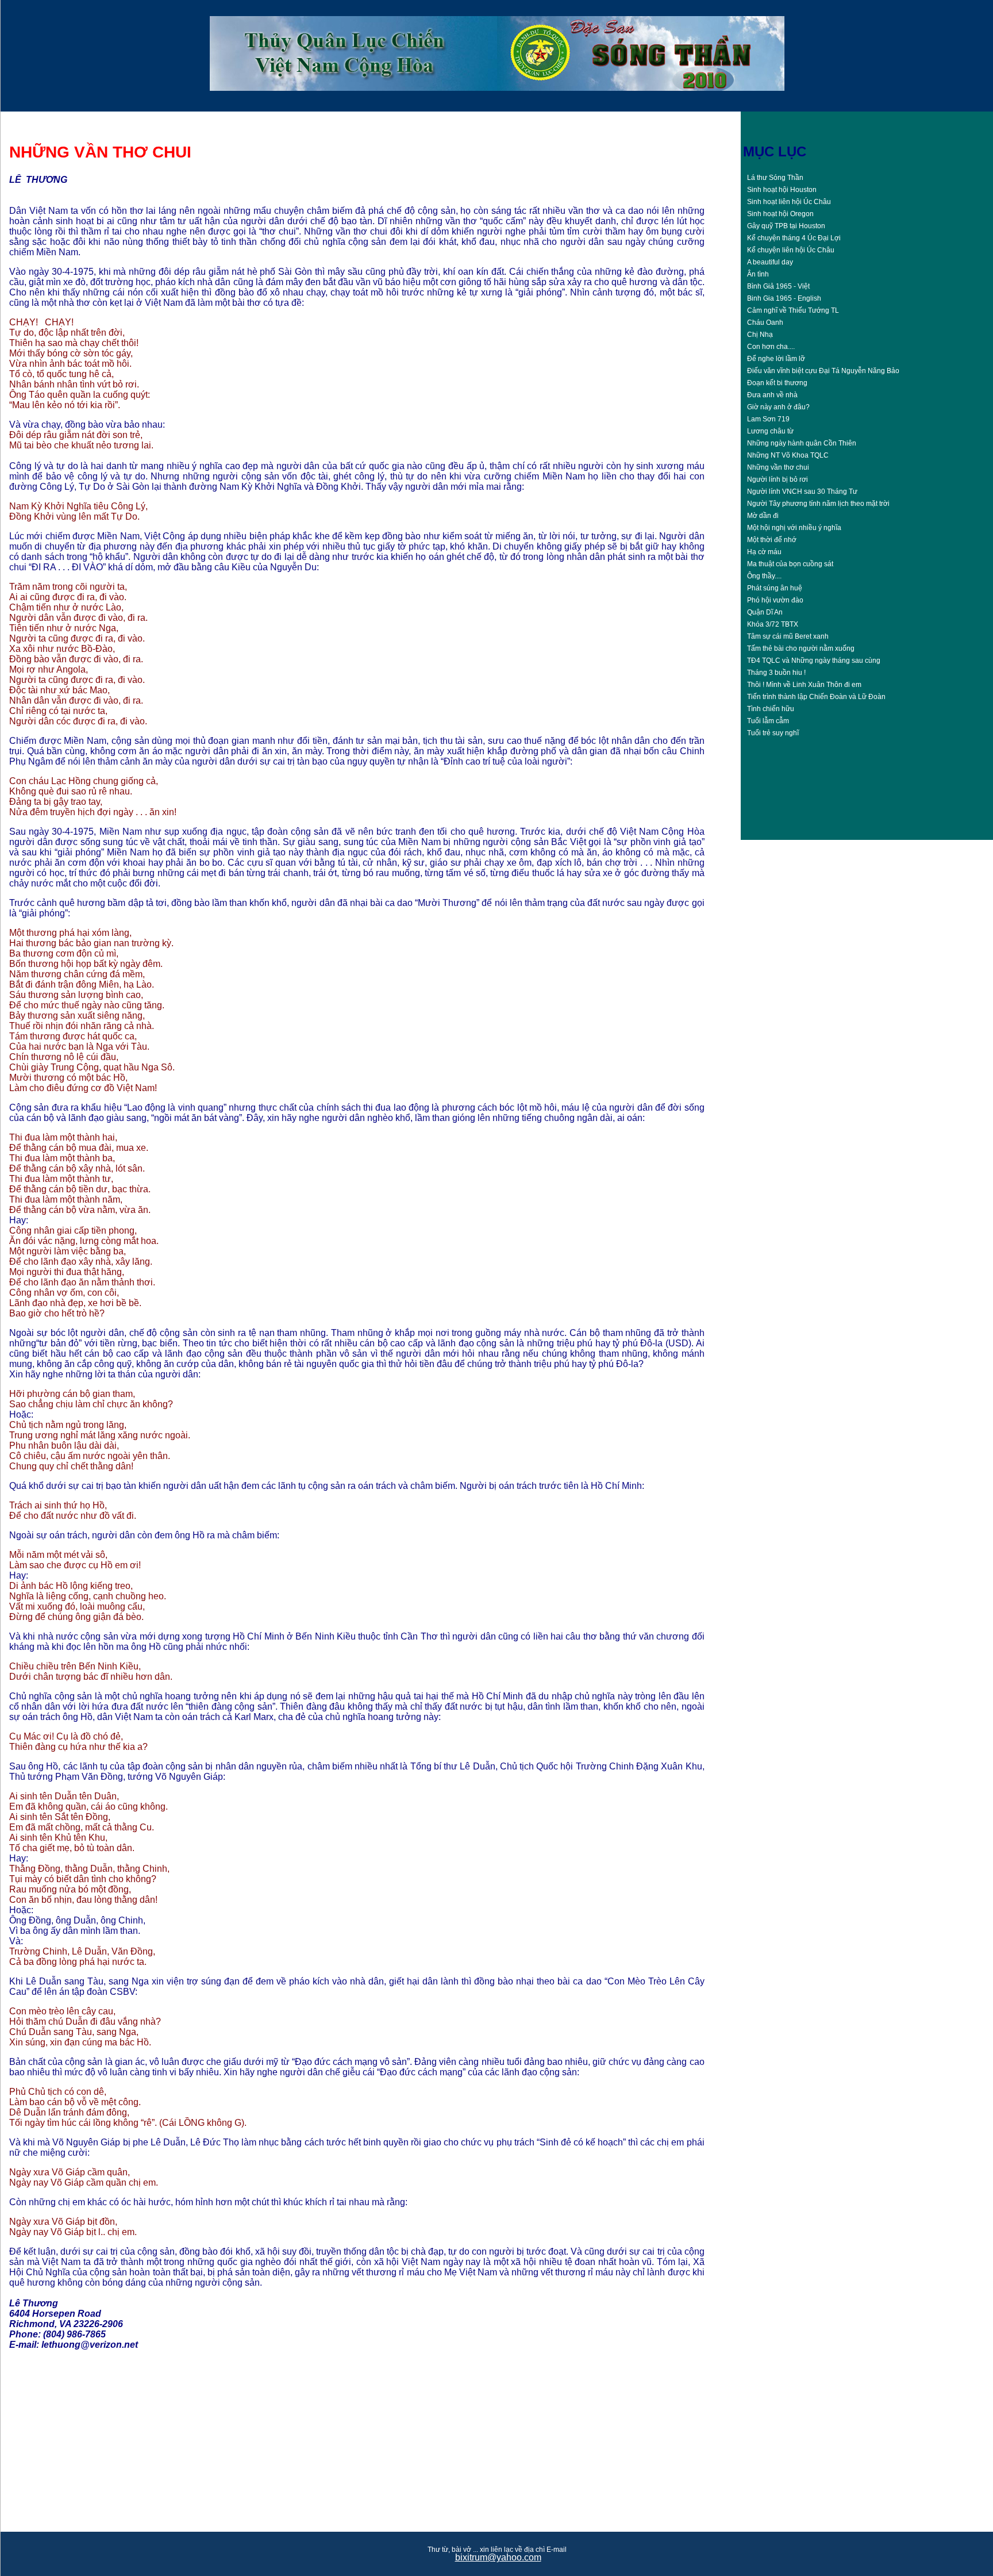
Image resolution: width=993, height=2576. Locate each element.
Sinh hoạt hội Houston (782, 190)
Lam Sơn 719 (768, 419)
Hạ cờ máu (764, 552)
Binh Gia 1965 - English (784, 298)
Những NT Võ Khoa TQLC (788, 455)
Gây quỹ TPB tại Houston (786, 226)
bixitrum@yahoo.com (498, 2557)
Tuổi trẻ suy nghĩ (773, 733)
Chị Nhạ (760, 335)
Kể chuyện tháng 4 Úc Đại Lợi (794, 238)
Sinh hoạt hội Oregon (780, 214)
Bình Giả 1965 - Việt (778, 286)
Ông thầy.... (764, 576)
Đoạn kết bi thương (777, 383)
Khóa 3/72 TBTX (773, 624)
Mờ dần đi (763, 516)
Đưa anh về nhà (772, 395)
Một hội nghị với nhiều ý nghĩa (794, 528)
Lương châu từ (770, 431)
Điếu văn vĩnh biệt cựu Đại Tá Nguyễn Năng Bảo (823, 371)
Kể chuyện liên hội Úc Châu (791, 250)
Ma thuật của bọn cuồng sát (790, 564)
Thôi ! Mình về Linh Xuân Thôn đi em (804, 685)
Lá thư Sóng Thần (775, 178)
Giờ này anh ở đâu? (778, 407)
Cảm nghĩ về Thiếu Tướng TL (793, 310)
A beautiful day (770, 262)
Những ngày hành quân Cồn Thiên (802, 443)
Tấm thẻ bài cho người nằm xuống (801, 648)
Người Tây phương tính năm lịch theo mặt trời (818, 504)
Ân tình (758, 274)
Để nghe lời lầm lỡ (776, 359)
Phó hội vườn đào (775, 600)
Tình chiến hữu (771, 709)
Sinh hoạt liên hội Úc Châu (789, 202)
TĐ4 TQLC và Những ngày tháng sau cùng (814, 661)
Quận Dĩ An (765, 612)
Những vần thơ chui (778, 467)
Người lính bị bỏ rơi (778, 479)
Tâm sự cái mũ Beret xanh (788, 636)
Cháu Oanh (765, 323)
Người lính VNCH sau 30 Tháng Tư (802, 492)
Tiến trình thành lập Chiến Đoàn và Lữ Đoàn (816, 697)
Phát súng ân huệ (775, 588)
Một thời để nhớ (772, 540)
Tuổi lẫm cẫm (768, 721)
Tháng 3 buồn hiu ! (776, 673)
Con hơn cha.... (771, 347)
